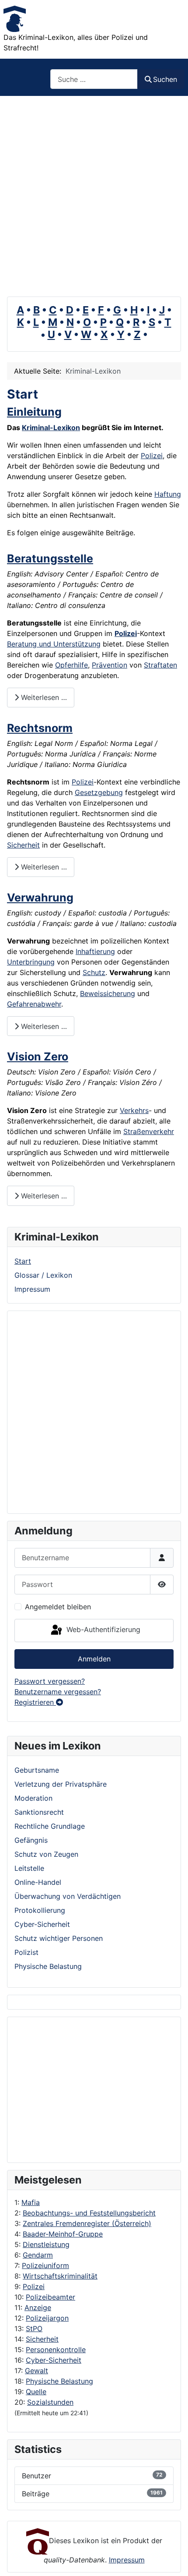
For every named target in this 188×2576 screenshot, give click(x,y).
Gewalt (37, 2371)
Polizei (34, 2286)
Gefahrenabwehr (34, 1004)
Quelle (36, 2392)
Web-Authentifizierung (102, 1630)
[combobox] (94, 79)
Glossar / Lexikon (43, 1275)
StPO (34, 2329)
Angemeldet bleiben (58, 1607)
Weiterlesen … (43, 697)
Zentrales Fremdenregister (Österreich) (87, 2223)
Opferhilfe (71, 665)
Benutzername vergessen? (58, 1692)
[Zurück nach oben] (173, 2560)
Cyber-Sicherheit (54, 2360)
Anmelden (94, 1659)
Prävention (110, 665)
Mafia (31, 2202)
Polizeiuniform (45, 2265)
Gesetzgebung (99, 792)
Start (23, 1261)
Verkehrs (134, 1110)
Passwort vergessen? (50, 1681)
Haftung (168, 494)
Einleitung (34, 412)
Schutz (94, 972)
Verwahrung (40, 898)
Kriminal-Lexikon (51, 428)
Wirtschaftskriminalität (60, 2276)
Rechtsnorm (40, 728)
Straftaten (160, 665)
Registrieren (35, 1702)
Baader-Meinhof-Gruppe (63, 2234)
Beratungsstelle (50, 558)
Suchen (165, 79)
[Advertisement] (94, 194)
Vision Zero (38, 1057)
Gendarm (38, 2255)
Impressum (32, 1289)
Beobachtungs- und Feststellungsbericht (89, 2213)
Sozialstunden (50, 2402)
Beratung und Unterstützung (54, 644)
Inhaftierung (95, 951)
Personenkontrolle (56, 2350)
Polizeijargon (47, 2318)
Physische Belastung (59, 2381)
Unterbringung (31, 962)
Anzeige (38, 2307)
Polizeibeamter (50, 2297)
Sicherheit (42, 2339)
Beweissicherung (108, 993)
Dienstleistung (46, 2244)
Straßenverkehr (149, 1131)
